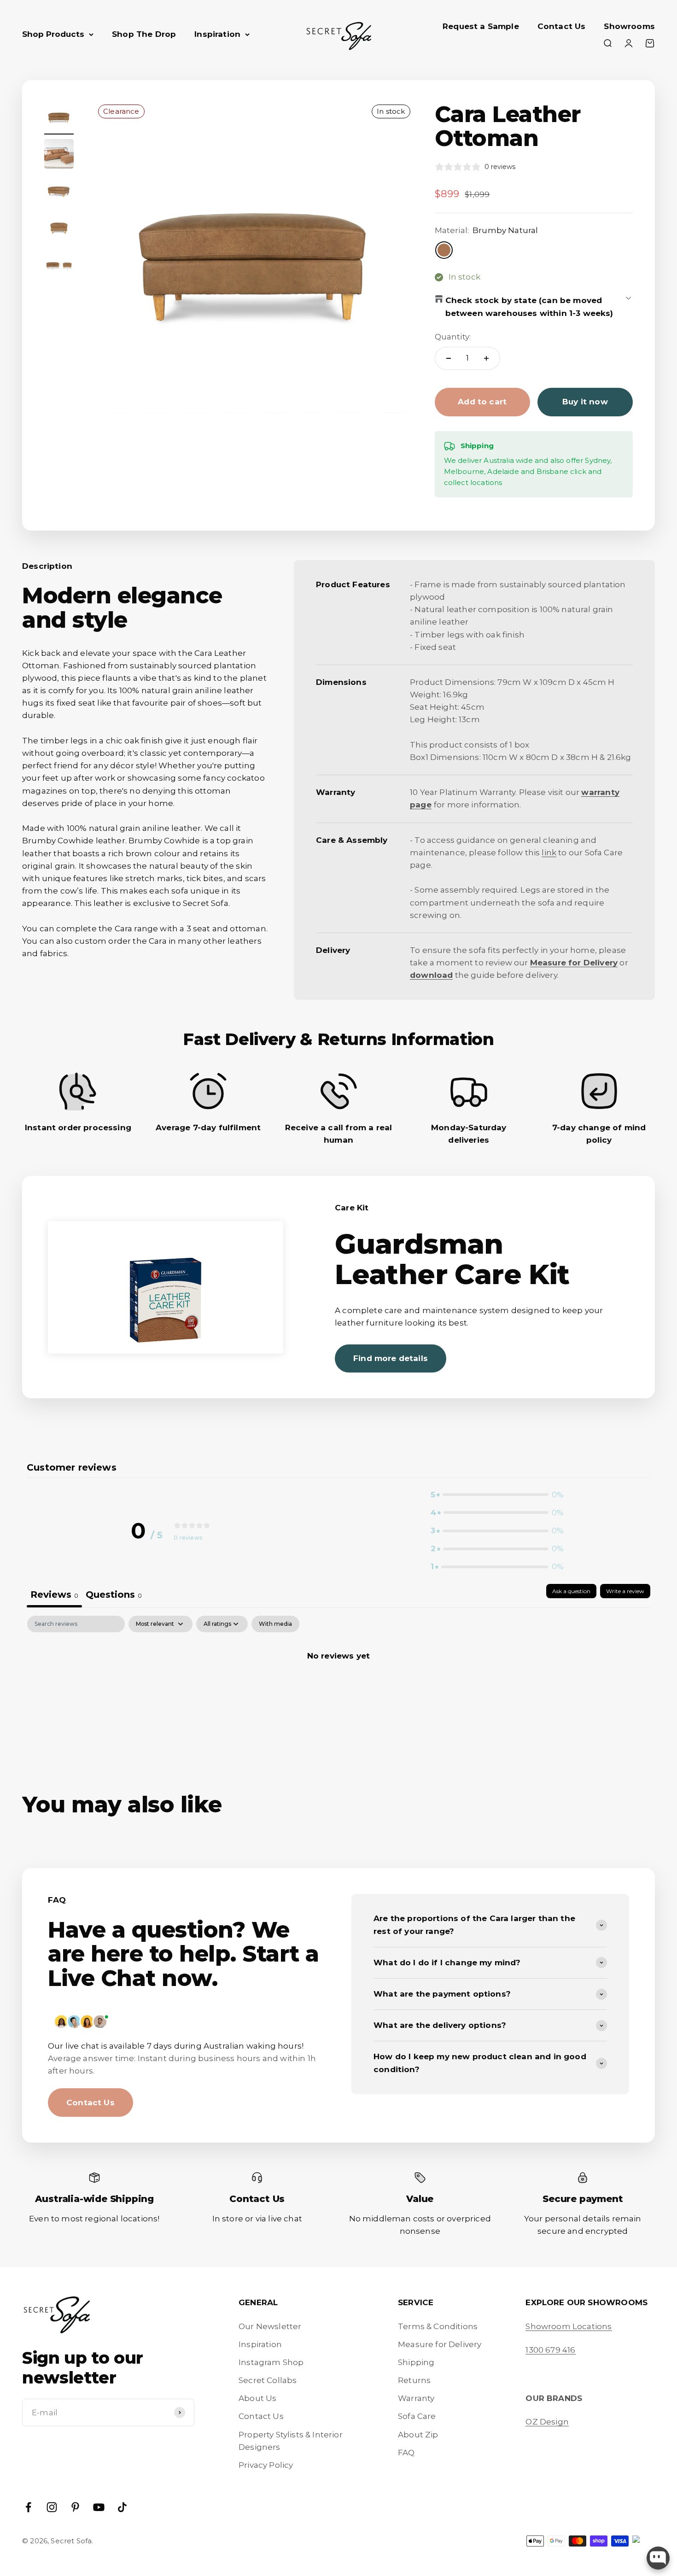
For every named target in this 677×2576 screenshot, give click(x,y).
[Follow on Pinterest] (75, 2507)
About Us (257, 2398)
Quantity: (453, 337)
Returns (414, 2380)
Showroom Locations (569, 2326)
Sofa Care (417, 2416)
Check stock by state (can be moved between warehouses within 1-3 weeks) (529, 307)
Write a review (625, 1591)
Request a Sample (481, 26)
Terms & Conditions (438, 2326)
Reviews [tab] (54, 1595)
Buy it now (585, 402)
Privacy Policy (266, 2465)
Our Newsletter (270, 2326)
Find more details (391, 1358)
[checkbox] (275, 1624)
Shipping (416, 2362)
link (549, 853)
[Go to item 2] (59, 155)
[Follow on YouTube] (99, 2507)
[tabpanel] (338, 1687)
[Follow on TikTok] (122, 2507)
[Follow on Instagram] (52, 2507)
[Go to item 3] (59, 192)
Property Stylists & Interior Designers (291, 2441)
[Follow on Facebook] (28, 2507)
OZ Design (547, 2422)
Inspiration (217, 34)
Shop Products (53, 34)
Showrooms (629, 26)
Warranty (416, 2398)
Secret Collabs (268, 2380)
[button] (497, 1495)
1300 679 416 (550, 2350)
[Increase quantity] (486, 358)
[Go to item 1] (59, 118)
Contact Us (562, 26)
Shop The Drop (144, 34)
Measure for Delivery (440, 2344)
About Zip (418, 2435)
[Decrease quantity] (449, 358)
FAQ (406, 2453)
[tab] (114, 1596)
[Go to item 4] (59, 229)
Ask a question (571, 1591)
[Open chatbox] (658, 2558)
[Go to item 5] (59, 266)
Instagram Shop (271, 2362)
